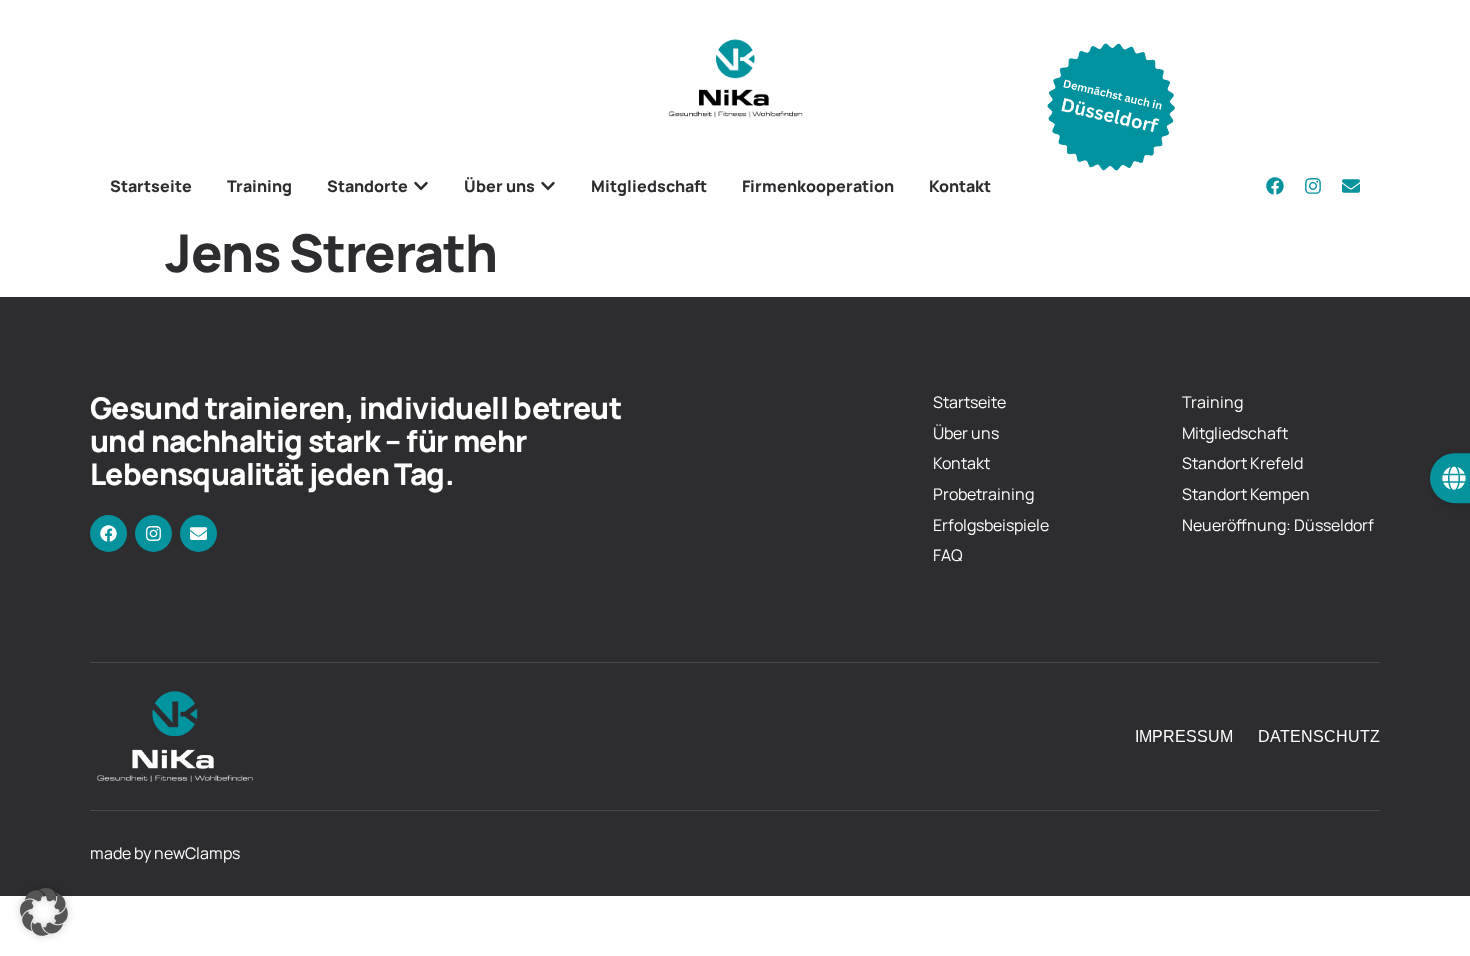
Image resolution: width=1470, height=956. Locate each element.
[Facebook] (1275, 186)
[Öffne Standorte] (421, 186)
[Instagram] (1313, 186)
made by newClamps (165, 853)
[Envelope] (1351, 186)
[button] (44, 912)
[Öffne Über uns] (548, 186)
